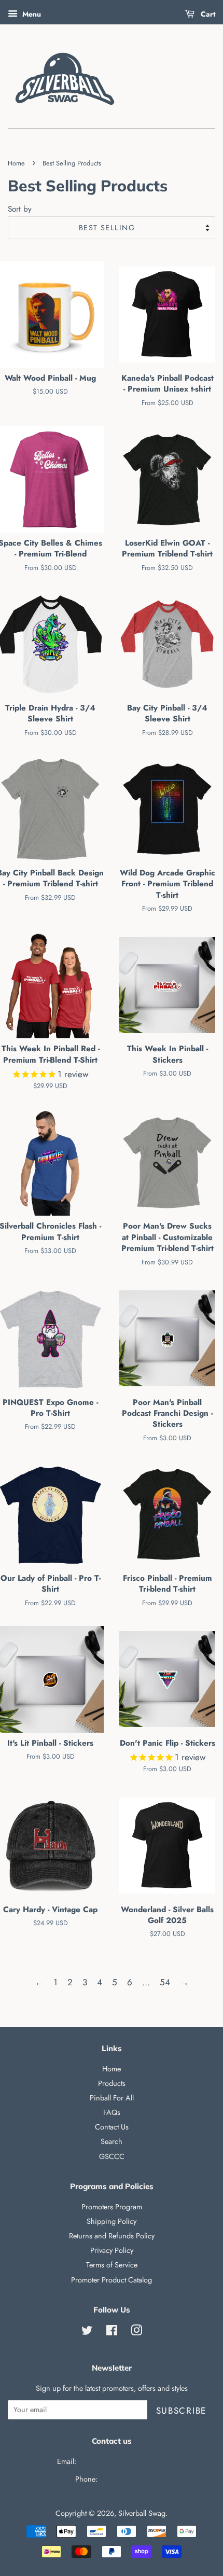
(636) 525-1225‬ (124, 2479)
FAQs (112, 2112)
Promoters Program (112, 2207)
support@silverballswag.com (122, 2461)
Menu (31, 14)
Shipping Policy (112, 2221)
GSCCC (112, 2156)
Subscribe (181, 2411)
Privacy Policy (112, 2250)
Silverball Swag (142, 2513)
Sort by (20, 209)
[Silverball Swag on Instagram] (136, 2332)
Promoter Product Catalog (112, 2280)
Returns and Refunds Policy (112, 2236)
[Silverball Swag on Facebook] (112, 2332)
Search (112, 2141)
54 (165, 1982)
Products (112, 2083)
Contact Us (112, 2127)
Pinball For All (112, 2098)
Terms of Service (112, 2265)
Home (16, 163)
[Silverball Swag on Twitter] (87, 2332)
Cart (207, 14)
